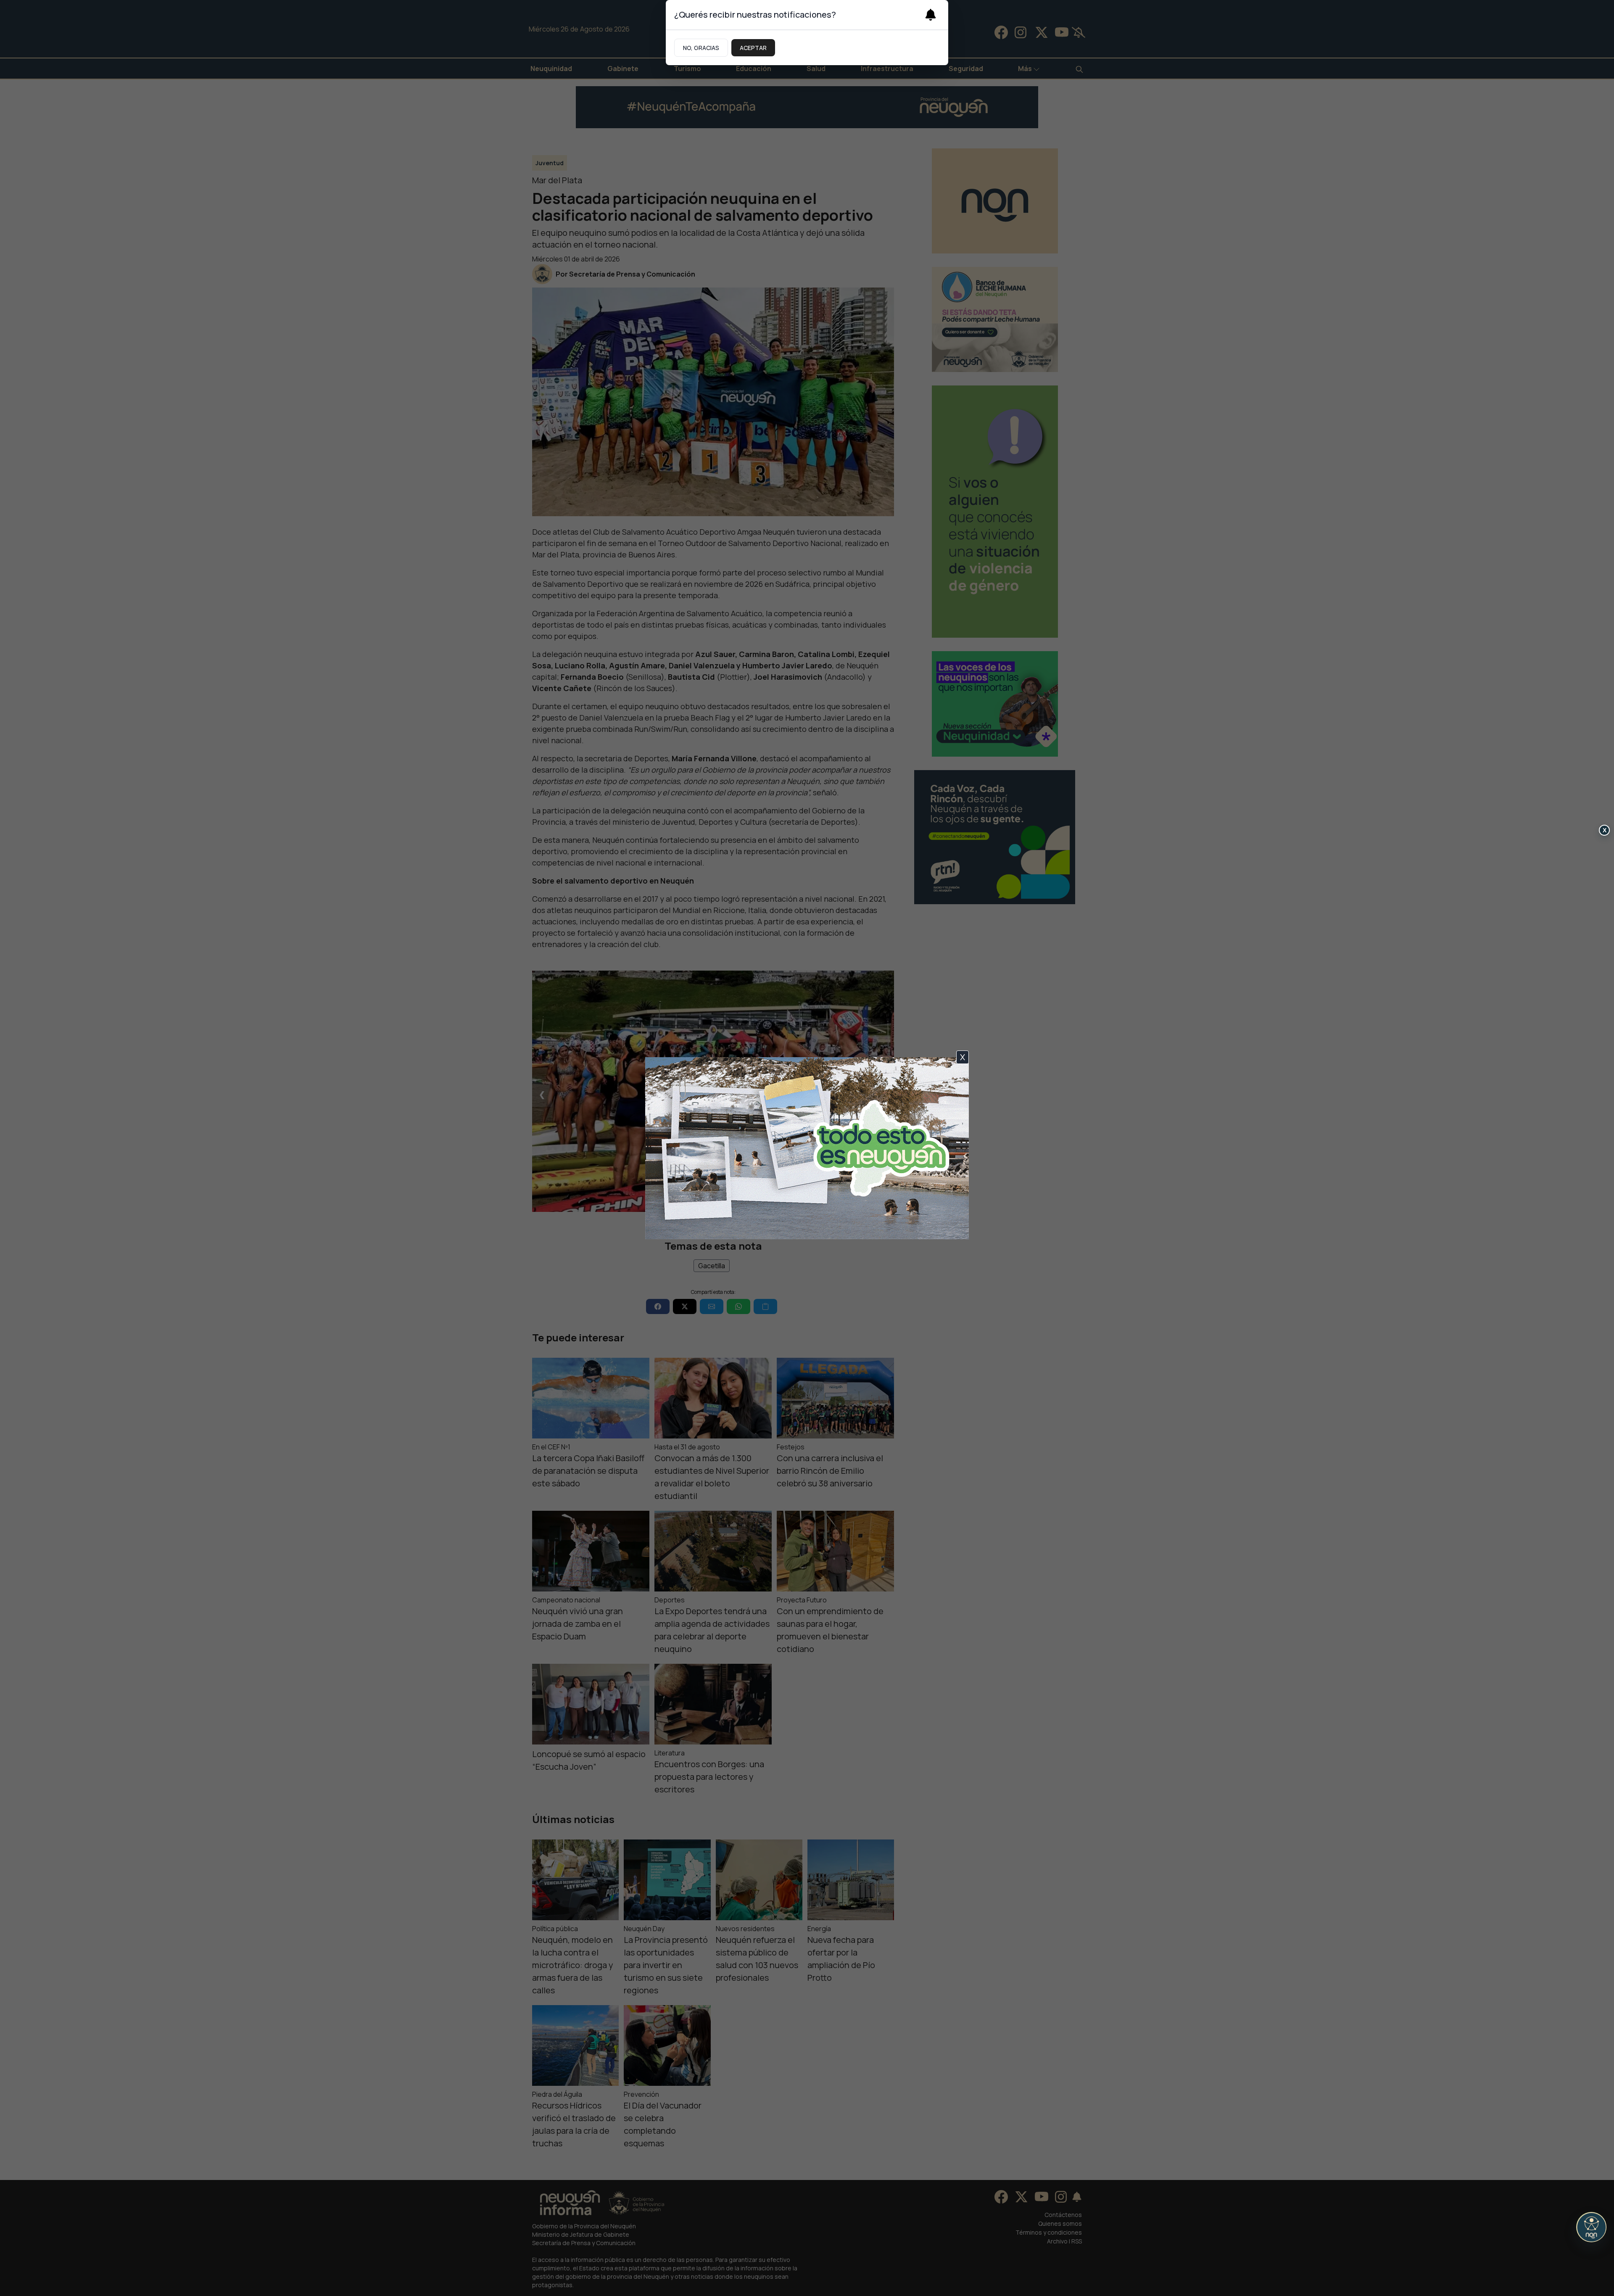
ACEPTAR (753, 48)
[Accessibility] (1591, 2227)
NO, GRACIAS (701, 48)
